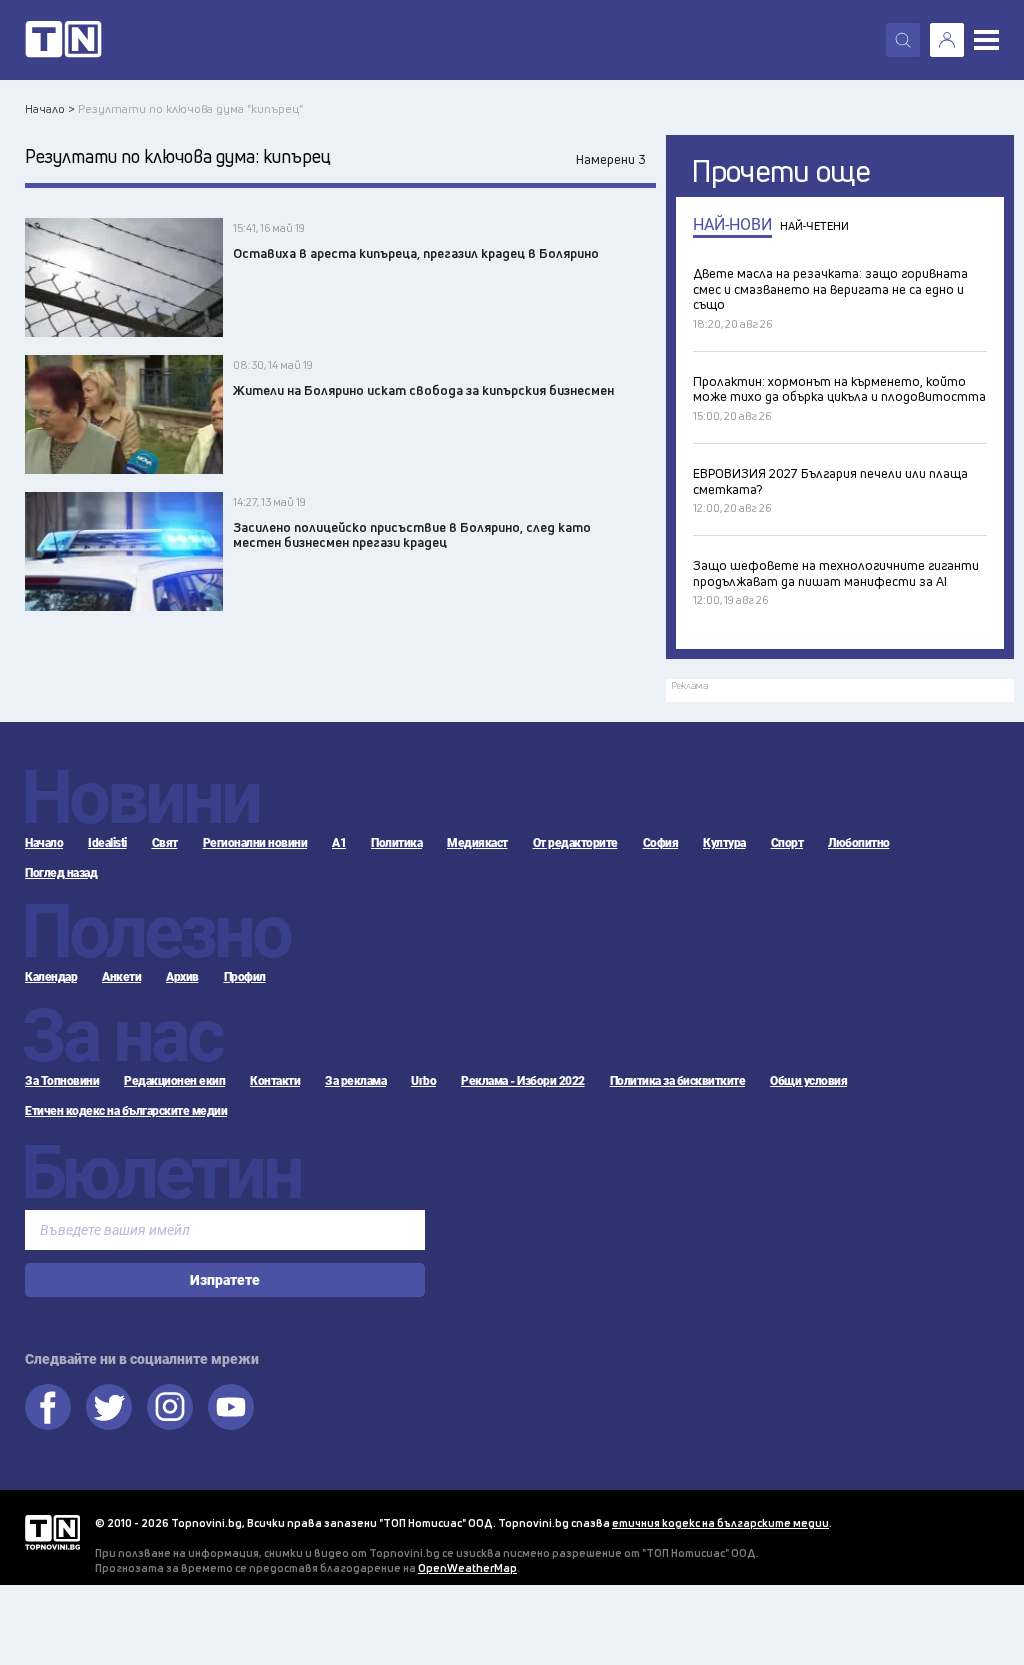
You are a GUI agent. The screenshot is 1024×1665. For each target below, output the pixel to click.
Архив (182, 977)
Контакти (275, 1081)
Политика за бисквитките (678, 1081)
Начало (44, 843)
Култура (724, 843)
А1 (339, 843)
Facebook (48, 1407)
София (661, 843)
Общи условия (808, 1081)
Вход (947, 40)
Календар (51, 977)
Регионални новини (255, 843)
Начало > (50, 108)
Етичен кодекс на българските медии (126, 1111)
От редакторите (575, 843)
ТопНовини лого (63, 40)
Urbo (423, 1081)
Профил (245, 977)
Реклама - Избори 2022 (523, 1081)
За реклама (355, 1081)
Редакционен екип (174, 1081)
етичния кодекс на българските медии (720, 1522)
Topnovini (52, 1532)
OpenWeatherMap (467, 1567)
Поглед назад (61, 873)
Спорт (787, 843)
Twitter (109, 1407)
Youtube (231, 1407)
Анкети (121, 977)
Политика (396, 843)
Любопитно (859, 843)
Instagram (170, 1407)
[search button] (903, 40)
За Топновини (62, 1081)
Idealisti (107, 843)
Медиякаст (477, 843)
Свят (165, 843)
